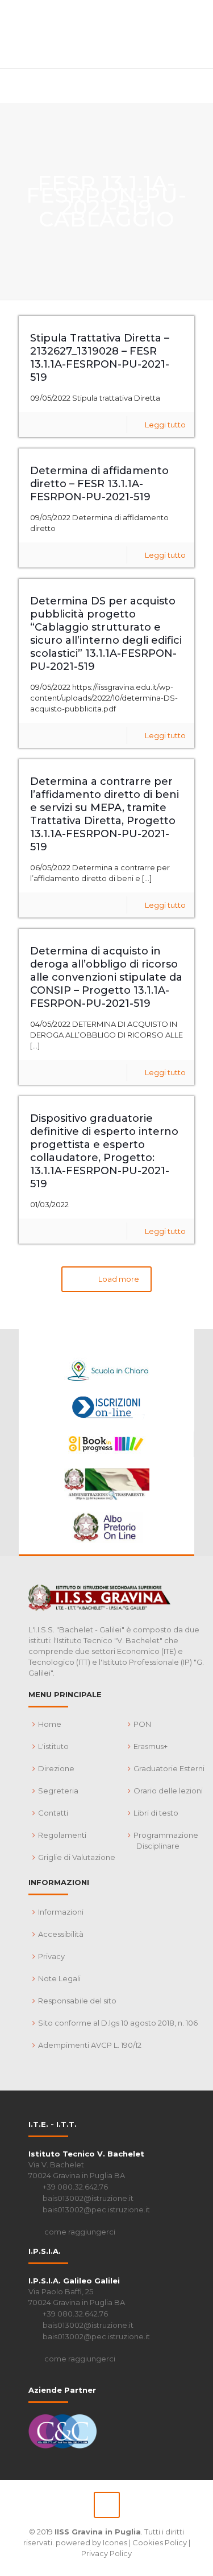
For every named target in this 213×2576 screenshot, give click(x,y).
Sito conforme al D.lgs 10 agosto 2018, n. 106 (118, 2023)
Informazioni (61, 1912)
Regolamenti (62, 1835)
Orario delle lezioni (168, 1791)
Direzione (56, 1768)
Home (50, 1724)
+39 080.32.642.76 (75, 2187)
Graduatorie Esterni (169, 1768)
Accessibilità (61, 1934)
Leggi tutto (165, 425)
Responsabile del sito (77, 2001)
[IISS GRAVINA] (106, 34)
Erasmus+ (151, 1746)
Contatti (53, 1813)
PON (142, 1724)
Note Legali (59, 1978)
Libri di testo (156, 1813)
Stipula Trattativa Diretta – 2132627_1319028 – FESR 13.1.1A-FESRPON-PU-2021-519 (100, 358)
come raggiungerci (80, 2232)
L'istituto (53, 1746)
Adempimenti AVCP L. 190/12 (90, 2045)
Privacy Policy (106, 2553)
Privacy (51, 1956)
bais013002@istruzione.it (88, 2198)
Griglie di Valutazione (77, 1857)
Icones (115, 2542)
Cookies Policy (160, 2542)
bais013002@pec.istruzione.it (96, 2209)
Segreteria (58, 1791)
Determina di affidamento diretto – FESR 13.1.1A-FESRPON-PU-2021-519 (99, 484)
